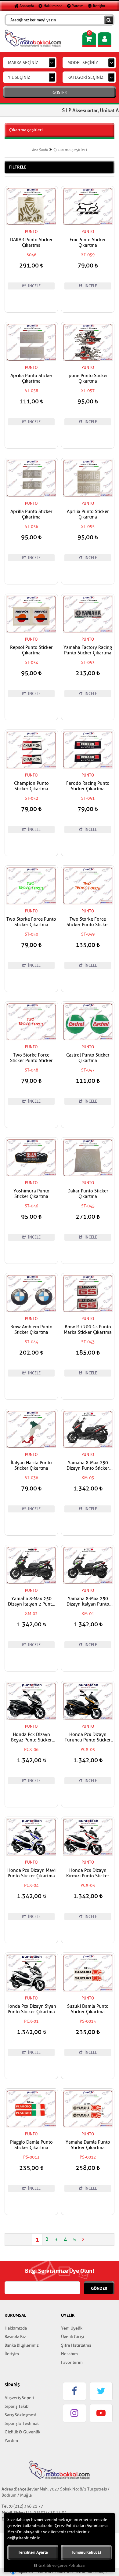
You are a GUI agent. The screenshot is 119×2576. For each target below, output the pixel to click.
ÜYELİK (68, 2315)
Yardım (77, 6)
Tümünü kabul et (86, 2552)
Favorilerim (72, 2362)
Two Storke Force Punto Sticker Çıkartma (31, 922)
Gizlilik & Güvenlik (22, 2432)
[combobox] (30, 63)
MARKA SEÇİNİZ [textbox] (23, 63)
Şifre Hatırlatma (76, 2345)
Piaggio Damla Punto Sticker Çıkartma (31, 2145)
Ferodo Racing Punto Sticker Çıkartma (88, 786)
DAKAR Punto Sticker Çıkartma (31, 243)
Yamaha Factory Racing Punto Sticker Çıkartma (88, 650)
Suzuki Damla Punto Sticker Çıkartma (88, 2009)
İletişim (99, 6)
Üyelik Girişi (72, 2337)
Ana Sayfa (40, 150)
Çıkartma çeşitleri (70, 150)
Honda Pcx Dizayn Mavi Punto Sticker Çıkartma (31, 1873)
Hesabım (69, 2354)
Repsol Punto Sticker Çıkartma (31, 650)
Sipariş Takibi (17, 2406)
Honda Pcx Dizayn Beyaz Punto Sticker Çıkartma (31, 1737)
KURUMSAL (15, 2315)
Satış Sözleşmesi (20, 2415)
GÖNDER (99, 2288)
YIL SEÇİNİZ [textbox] (19, 77)
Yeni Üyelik (72, 2328)
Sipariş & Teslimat (22, 2423)
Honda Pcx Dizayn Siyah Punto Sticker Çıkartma (31, 2009)
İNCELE (34, 286)
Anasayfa (26, 6)
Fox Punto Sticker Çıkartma (88, 243)
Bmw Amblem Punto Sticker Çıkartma (31, 1330)
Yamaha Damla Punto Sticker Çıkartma (88, 2145)
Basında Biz (15, 2337)
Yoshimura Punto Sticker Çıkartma (31, 1194)
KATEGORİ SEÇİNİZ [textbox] (85, 77)
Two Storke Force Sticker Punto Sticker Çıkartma (88, 922)
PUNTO (31, 232)
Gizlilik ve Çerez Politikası (62, 2566)
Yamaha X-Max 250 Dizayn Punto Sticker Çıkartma (88, 1466)
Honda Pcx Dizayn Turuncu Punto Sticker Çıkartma (88, 1737)
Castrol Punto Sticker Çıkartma (88, 1058)
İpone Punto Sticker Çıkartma (88, 379)
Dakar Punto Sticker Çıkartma (88, 1194)
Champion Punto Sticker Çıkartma (31, 786)
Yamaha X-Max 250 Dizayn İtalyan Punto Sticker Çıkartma (88, 1602)
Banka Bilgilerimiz (22, 2345)
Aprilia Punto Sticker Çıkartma (31, 379)
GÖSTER (60, 93)
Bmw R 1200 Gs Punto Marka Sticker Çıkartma (88, 1330)
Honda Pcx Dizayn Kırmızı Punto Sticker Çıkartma (88, 1873)
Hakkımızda (52, 6)
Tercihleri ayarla (33, 2552)
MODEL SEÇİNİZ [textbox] (83, 63)
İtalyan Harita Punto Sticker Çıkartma (31, 1466)
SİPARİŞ (12, 2385)
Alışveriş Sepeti (19, 2398)
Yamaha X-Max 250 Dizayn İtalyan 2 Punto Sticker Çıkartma (31, 1602)
